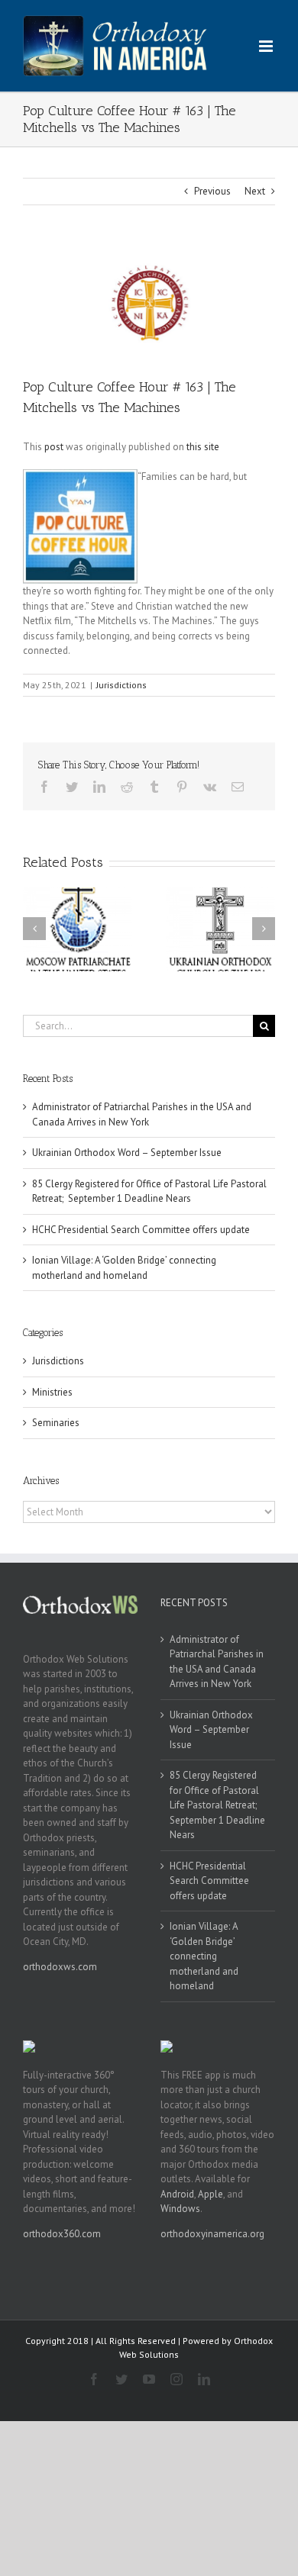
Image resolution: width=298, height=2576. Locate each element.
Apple (211, 2194)
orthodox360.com (62, 2234)
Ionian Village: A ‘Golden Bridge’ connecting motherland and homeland (204, 1956)
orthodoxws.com (60, 1967)
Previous (212, 191)
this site (203, 447)
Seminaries (56, 1423)
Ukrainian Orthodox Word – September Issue (127, 1153)
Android (177, 2194)
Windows (180, 2209)
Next (255, 191)
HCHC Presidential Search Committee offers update (141, 1230)
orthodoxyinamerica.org (212, 2234)
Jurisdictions (121, 685)
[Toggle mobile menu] (267, 46)
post (54, 447)
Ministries (52, 1392)
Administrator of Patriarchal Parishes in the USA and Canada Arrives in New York (217, 1662)
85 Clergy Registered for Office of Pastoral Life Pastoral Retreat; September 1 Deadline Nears (217, 1805)
